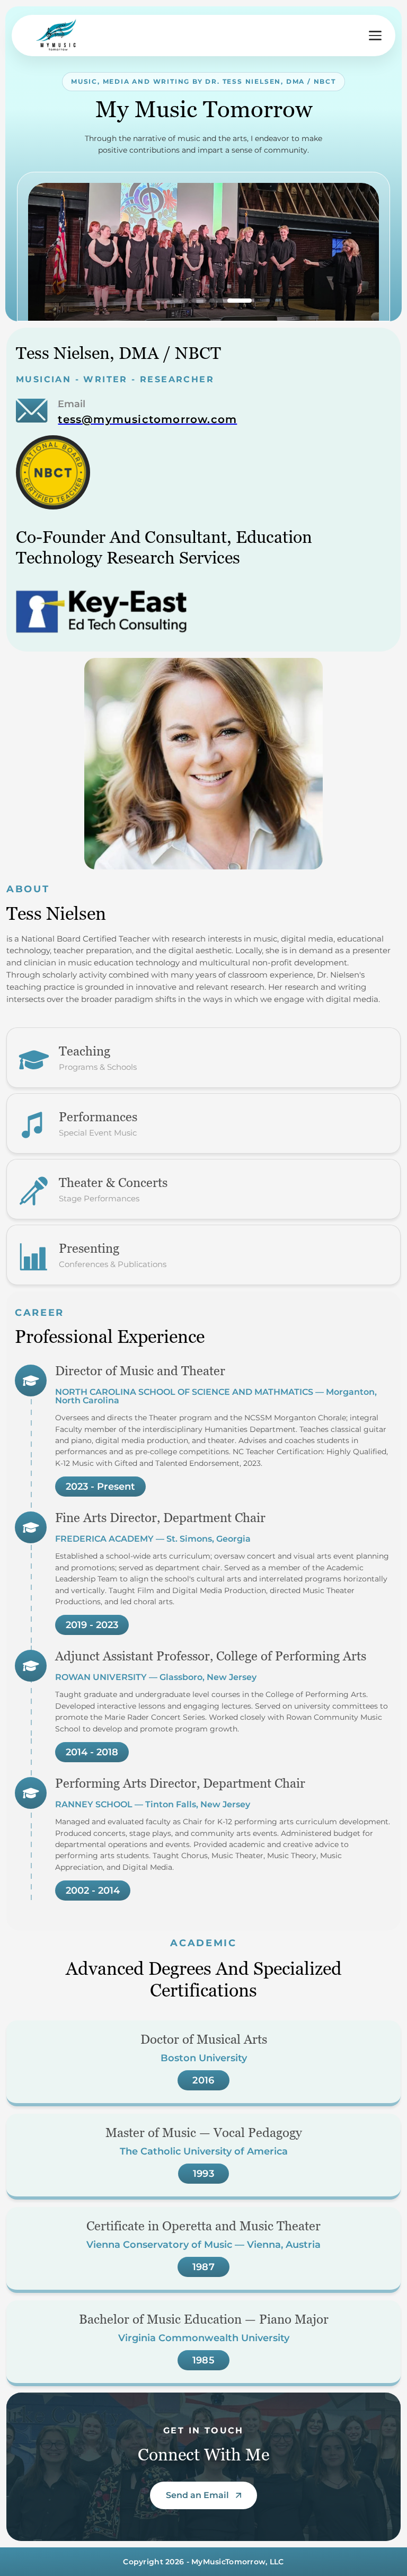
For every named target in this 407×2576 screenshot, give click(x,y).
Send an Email (197, 2495)
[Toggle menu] (375, 36)
